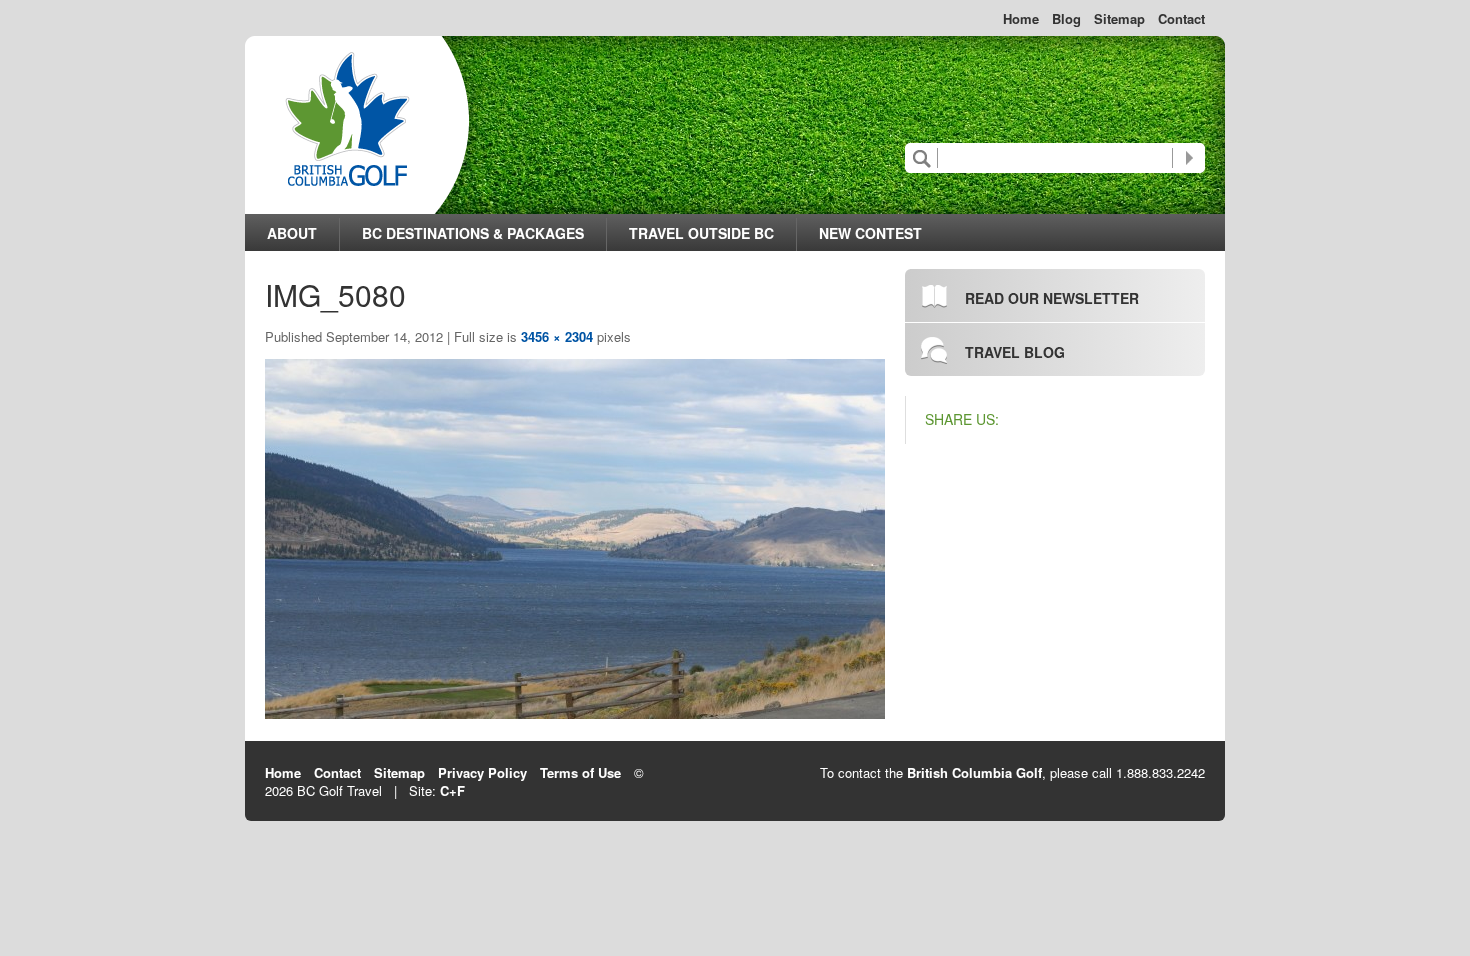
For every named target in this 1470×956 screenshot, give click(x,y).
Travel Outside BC (701, 233)
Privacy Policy (482, 772)
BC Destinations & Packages (473, 233)
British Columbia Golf (974, 772)
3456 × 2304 (557, 336)
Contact (1181, 19)
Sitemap (1119, 19)
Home (1021, 19)
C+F (452, 790)
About (292, 233)
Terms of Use (580, 772)
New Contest (870, 233)
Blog (1066, 19)
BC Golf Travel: (347, 119)
